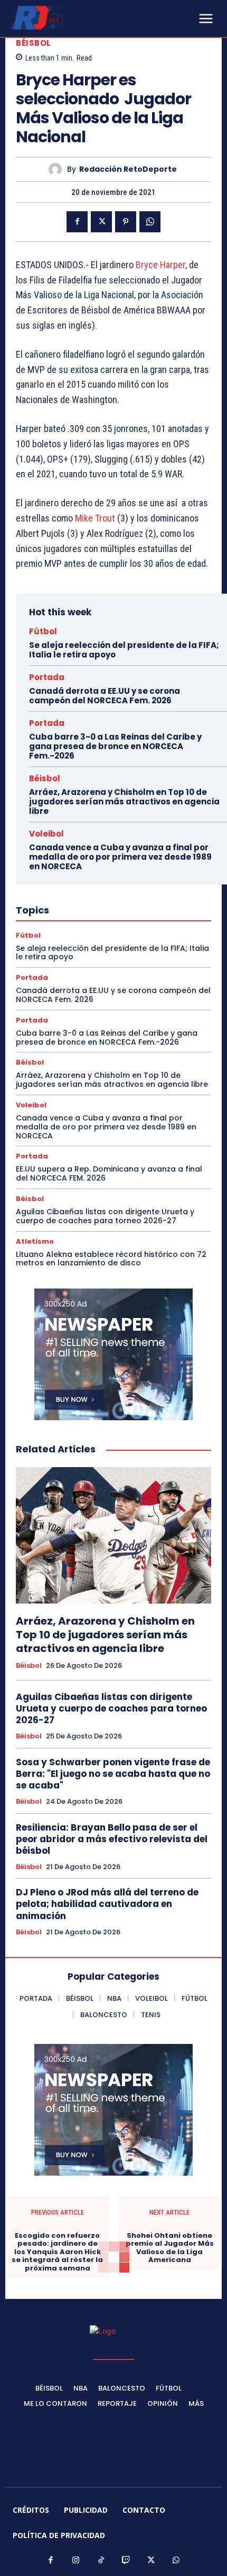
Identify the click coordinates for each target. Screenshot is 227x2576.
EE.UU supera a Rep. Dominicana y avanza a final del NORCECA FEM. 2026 (109, 1173)
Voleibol (46, 834)
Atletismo (35, 1241)
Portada (47, 677)
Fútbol (43, 631)
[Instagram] (76, 2561)
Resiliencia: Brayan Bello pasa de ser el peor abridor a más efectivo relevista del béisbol (112, 1839)
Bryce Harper (160, 265)
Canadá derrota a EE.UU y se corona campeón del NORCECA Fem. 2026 (105, 696)
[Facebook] (77, 222)
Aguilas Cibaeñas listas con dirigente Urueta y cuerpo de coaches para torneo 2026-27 (105, 1216)
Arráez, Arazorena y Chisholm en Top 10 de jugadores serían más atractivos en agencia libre (124, 802)
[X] (101, 222)
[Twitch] (126, 2561)
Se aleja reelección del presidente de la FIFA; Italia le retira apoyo (124, 650)
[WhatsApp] (150, 222)
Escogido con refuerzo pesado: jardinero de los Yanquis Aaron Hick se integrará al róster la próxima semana (57, 2252)
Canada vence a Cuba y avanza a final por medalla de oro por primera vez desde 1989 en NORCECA (120, 857)
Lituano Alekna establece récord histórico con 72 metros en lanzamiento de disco (111, 1259)
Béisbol (34, 43)
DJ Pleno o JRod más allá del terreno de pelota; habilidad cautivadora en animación (107, 1904)
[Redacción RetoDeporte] (58, 169)
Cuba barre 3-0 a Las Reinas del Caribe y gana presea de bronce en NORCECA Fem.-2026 (115, 746)
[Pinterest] (126, 222)
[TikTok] (101, 2561)
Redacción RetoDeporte (128, 169)
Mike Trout (95, 518)
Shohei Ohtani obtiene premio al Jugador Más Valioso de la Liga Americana (170, 2248)
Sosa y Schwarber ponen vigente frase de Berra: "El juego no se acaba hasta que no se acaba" (113, 1774)
